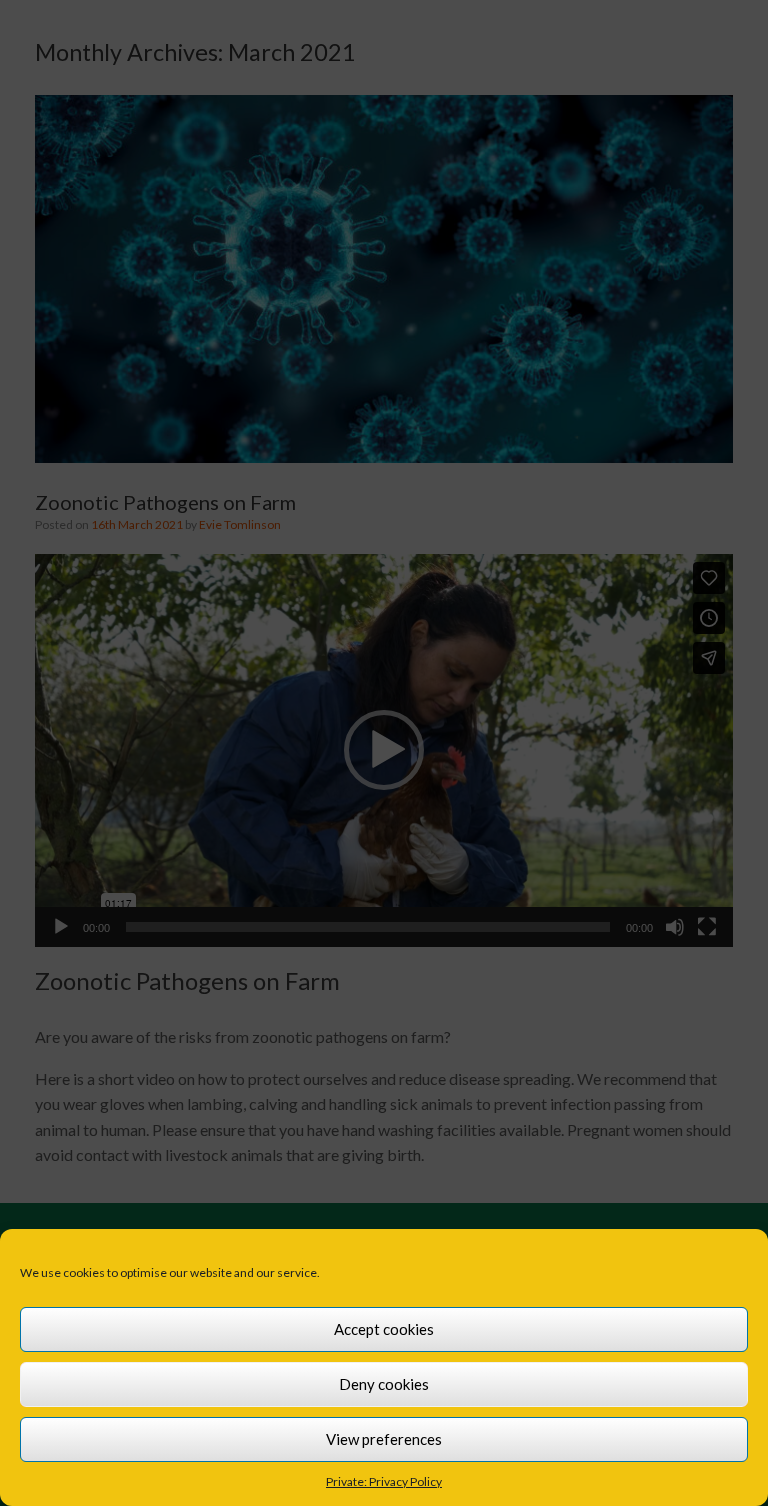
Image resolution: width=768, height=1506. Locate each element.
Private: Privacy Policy (384, 1481)
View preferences (384, 1439)
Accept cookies (384, 1329)
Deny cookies (384, 1384)
